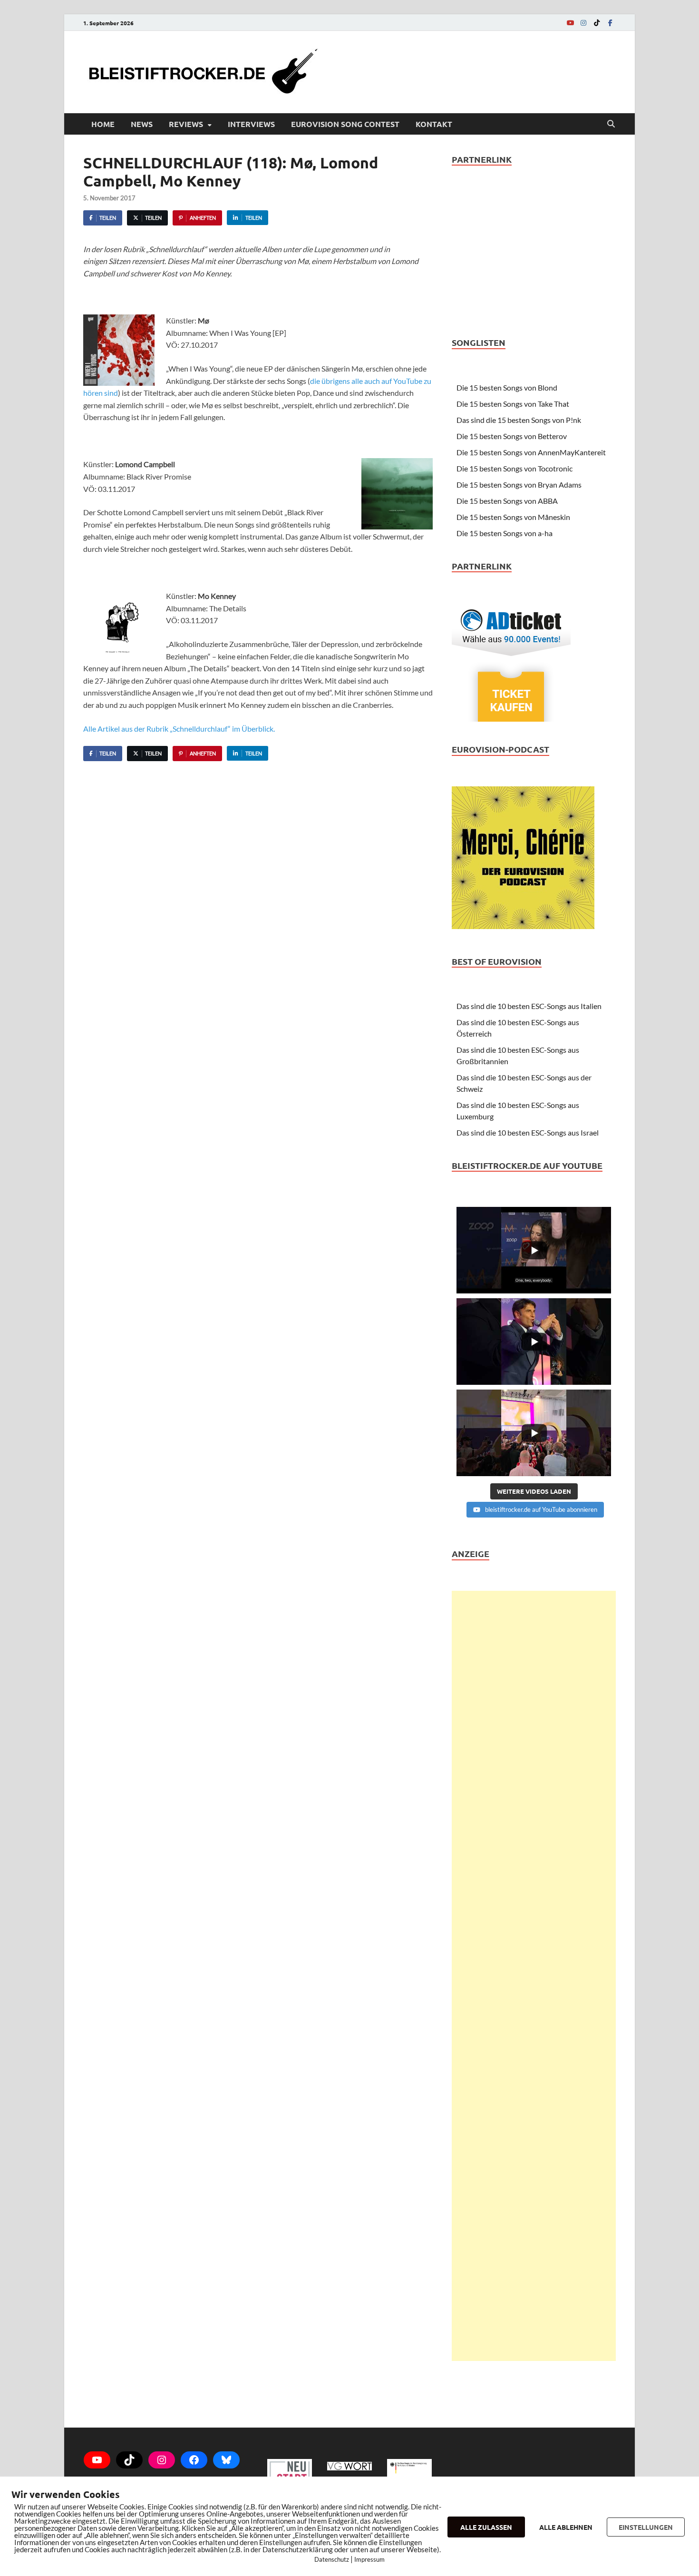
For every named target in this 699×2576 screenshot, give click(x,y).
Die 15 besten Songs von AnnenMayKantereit (531, 452)
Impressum (369, 2559)
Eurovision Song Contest (345, 124)
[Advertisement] (534, 1976)
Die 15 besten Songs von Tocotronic (515, 468)
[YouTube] (570, 23)
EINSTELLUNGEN (646, 2527)
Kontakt (434, 124)
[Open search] (611, 124)
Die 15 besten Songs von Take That (513, 404)
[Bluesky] (226, 2460)
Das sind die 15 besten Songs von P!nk (519, 420)
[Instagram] (583, 23)
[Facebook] (610, 23)
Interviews (251, 124)
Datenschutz (332, 2559)
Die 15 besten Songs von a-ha (505, 533)
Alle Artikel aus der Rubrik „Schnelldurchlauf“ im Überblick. (179, 729)
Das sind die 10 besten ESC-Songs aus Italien (529, 1006)
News (142, 124)
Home (103, 124)
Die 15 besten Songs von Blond (507, 387)
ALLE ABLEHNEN (566, 2527)
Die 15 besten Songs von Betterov (512, 436)
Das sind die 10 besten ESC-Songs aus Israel (528, 1132)
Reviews (186, 124)
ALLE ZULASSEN (486, 2527)
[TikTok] (597, 23)
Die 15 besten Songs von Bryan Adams (519, 485)
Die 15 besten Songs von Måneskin (513, 517)
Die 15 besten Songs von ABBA (507, 501)
